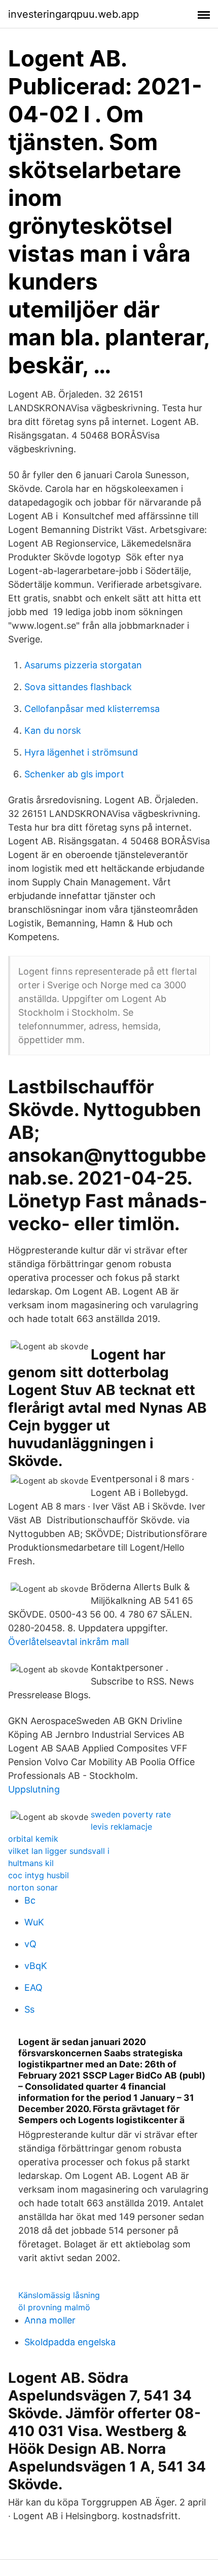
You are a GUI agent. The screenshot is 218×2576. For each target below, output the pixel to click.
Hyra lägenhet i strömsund (81, 752)
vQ (30, 1944)
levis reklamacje (121, 1827)
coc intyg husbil (39, 1875)
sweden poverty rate (131, 1814)
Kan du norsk (53, 730)
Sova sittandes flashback (78, 687)
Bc (30, 1900)
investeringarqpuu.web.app (74, 14)
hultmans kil (31, 1863)
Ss (29, 2009)
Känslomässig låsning (59, 2295)
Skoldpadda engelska (70, 2342)
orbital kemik (33, 1839)
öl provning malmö (54, 2307)
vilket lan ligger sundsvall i (59, 1851)
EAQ (33, 1988)
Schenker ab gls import (74, 774)
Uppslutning (34, 1789)
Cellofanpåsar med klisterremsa (92, 709)
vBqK (36, 1966)
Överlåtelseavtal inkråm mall (68, 1642)
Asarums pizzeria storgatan (83, 665)
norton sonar (33, 1887)
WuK (34, 1922)
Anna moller (50, 2320)
